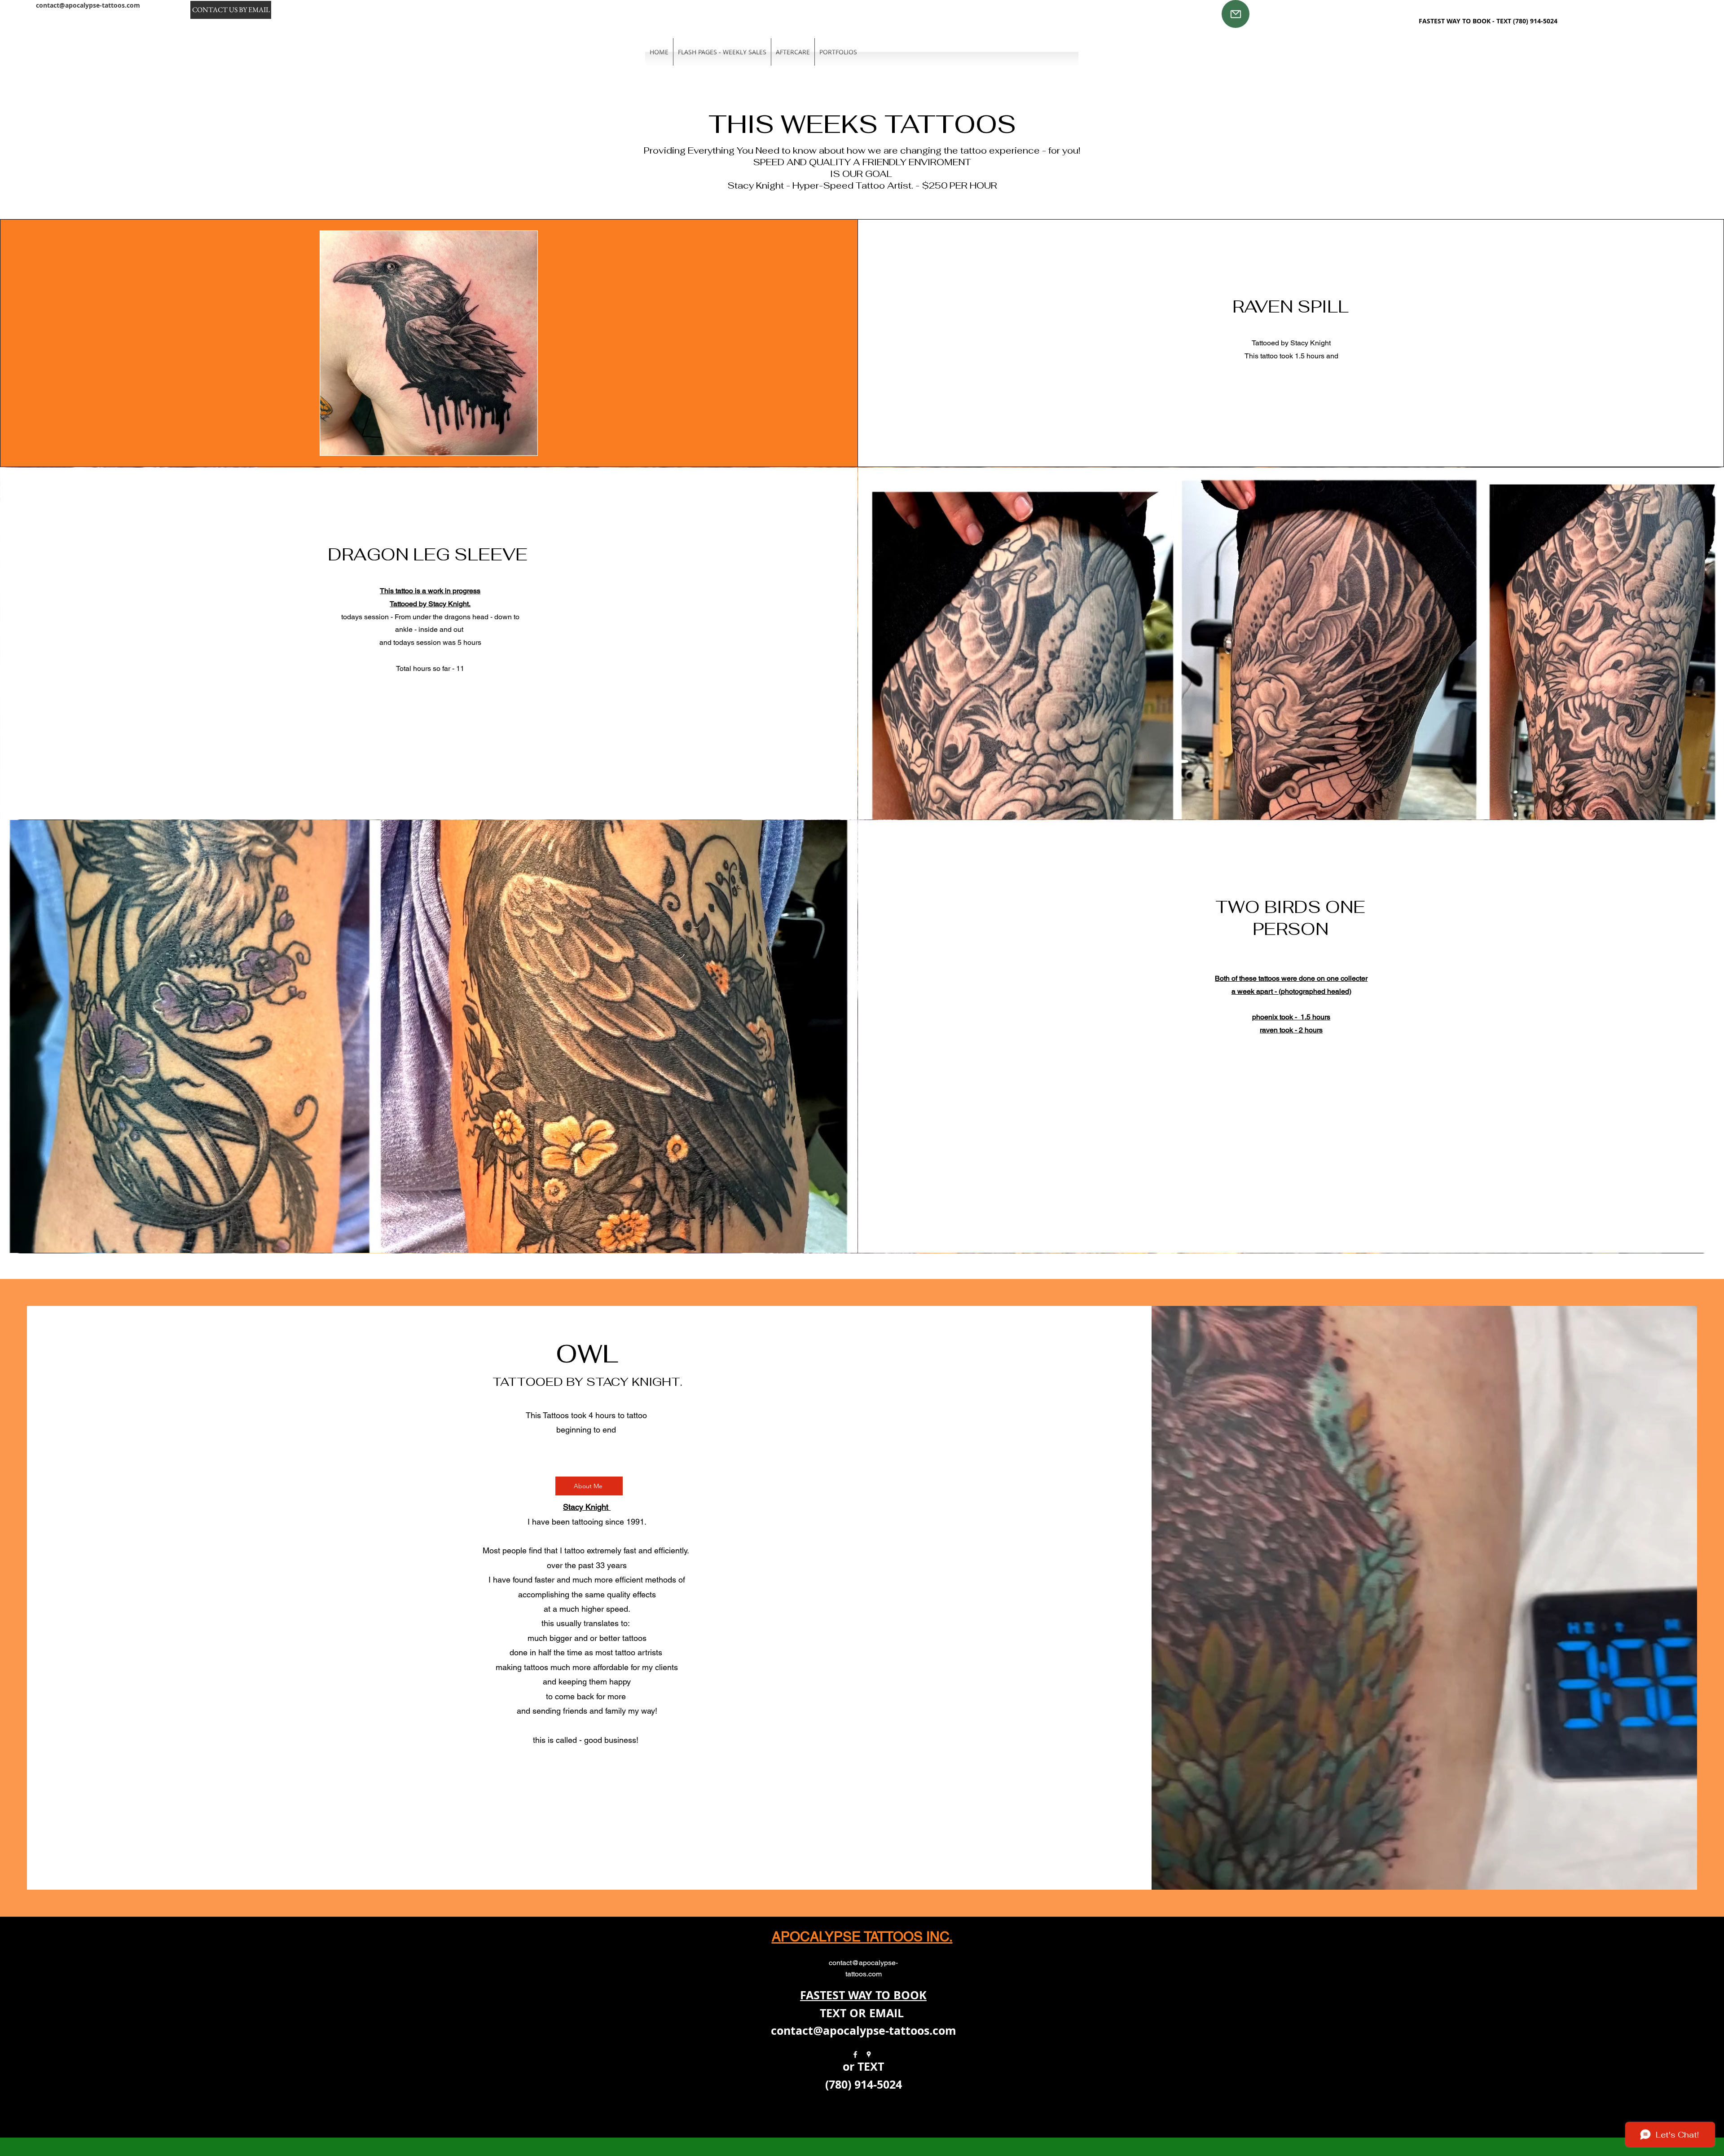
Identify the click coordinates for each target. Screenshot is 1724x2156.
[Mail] (1236, 14)
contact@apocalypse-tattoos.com (88, 5)
